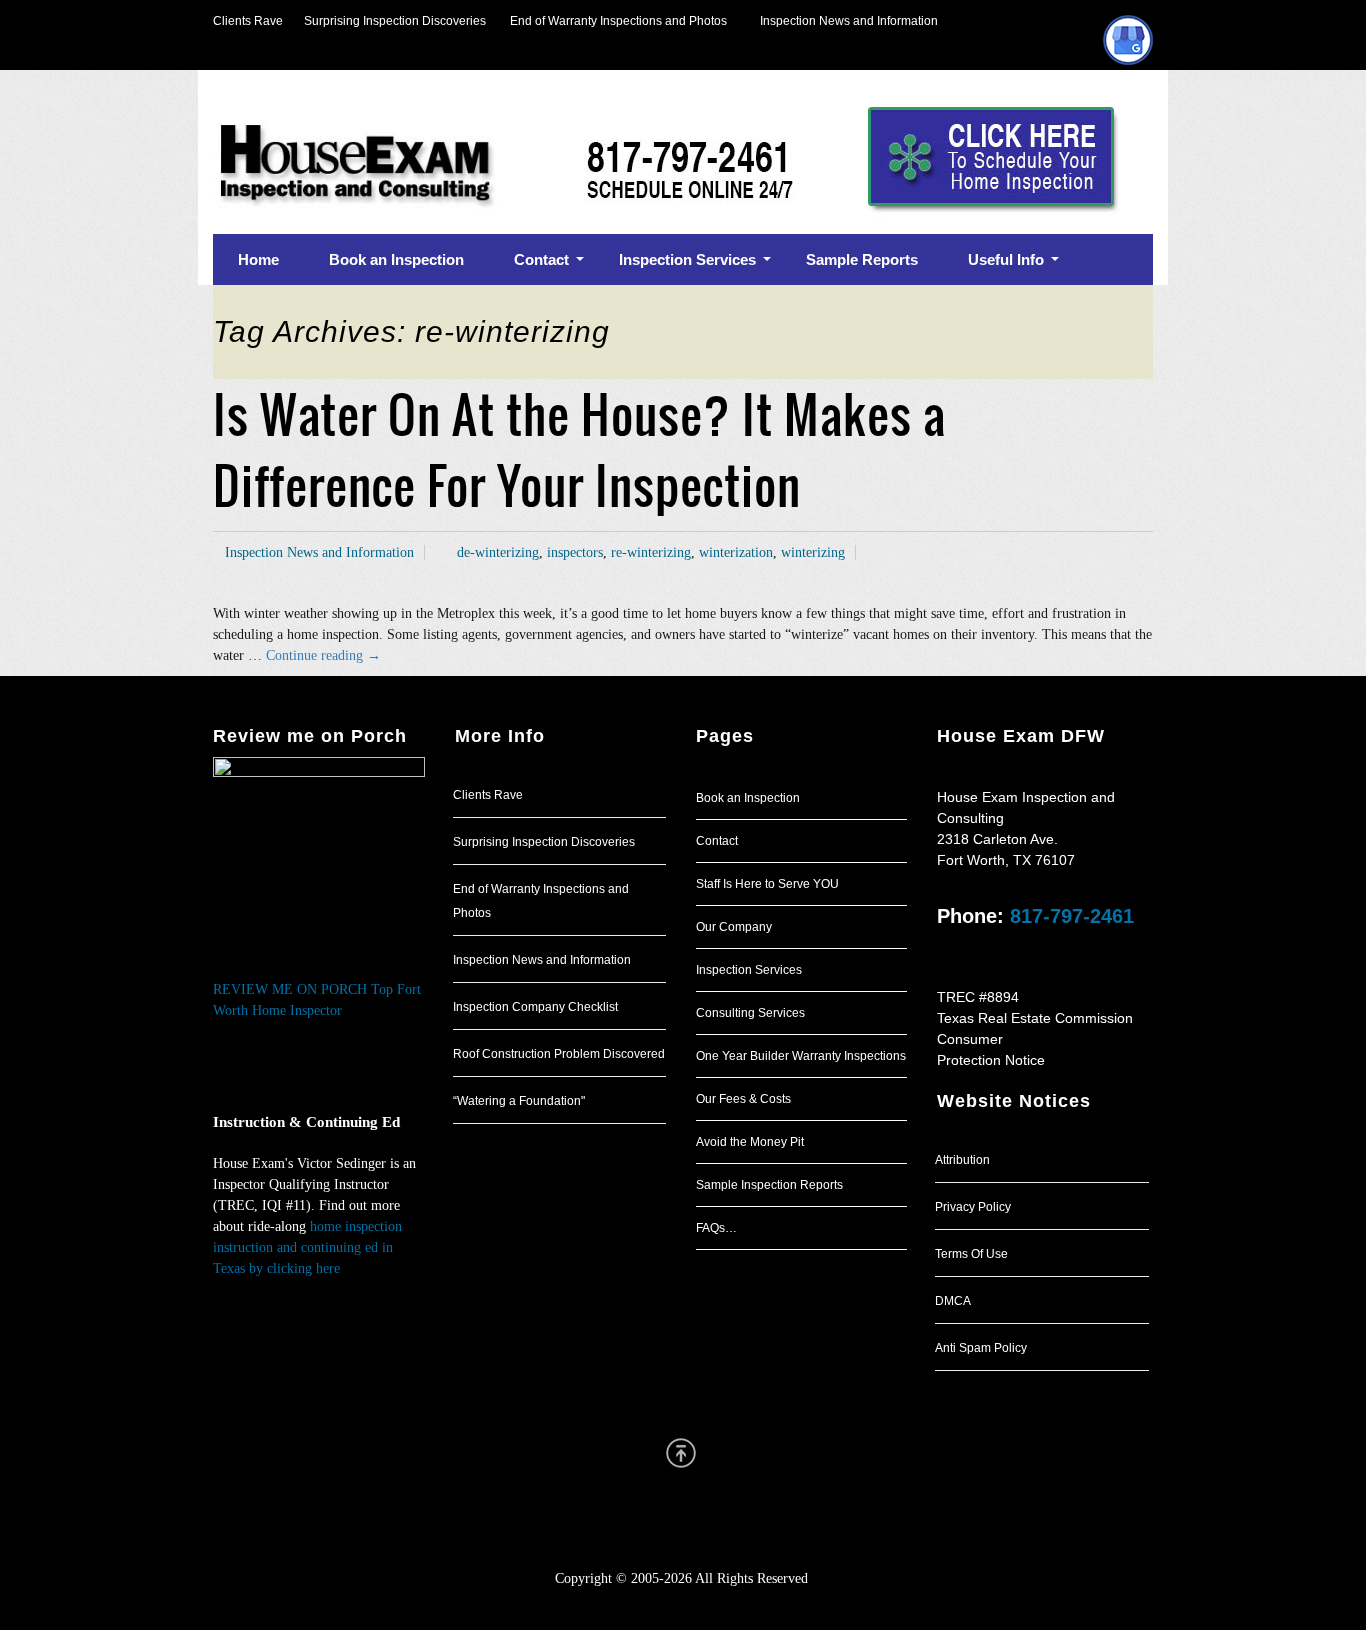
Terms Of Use (971, 1254)
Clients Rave (248, 21)
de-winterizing (498, 552)
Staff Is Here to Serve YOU (767, 884)
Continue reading (323, 655)
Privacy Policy (973, 1207)
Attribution (962, 1160)
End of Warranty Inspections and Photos (623, 21)
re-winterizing (651, 552)
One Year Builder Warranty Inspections (801, 1056)
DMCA (953, 1301)
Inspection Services (749, 970)
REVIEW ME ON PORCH (290, 989)
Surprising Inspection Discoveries (384, 21)
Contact (717, 841)
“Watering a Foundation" (519, 1101)
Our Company (734, 927)
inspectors (575, 552)
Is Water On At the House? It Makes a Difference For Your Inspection (579, 450)
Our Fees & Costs (743, 1099)
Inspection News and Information (849, 21)
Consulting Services (750, 1013)
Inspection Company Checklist (535, 1007)
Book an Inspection (748, 798)
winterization (736, 552)
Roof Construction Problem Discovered (559, 1054)
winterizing (813, 552)
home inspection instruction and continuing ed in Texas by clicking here (307, 1247)
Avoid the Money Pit (750, 1142)
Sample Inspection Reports (769, 1185)
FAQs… (716, 1228)
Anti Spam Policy (981, 1348)
